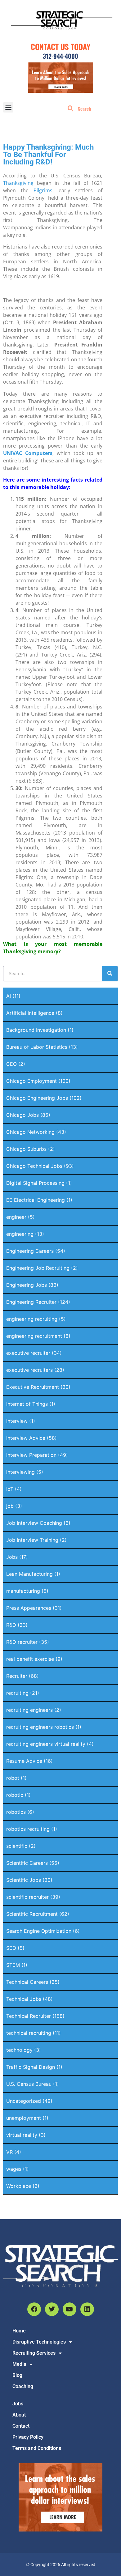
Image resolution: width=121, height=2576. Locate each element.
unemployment (24, 2118)
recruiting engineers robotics (40, 1727)
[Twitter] (52, 2309)
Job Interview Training (32, 1540)
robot (13, 1778)
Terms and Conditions (37, 2448)
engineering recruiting (32, 1319)
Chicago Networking (30, 1132)
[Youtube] (69, 2309)
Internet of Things (27, 1404)
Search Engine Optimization (39, 1931)
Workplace (19, 2186)
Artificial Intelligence (30, 1013)
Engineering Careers (30, 1251)
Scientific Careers (27, 1863)
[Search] (110, 974)
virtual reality (22, 2135)
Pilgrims (43, 190)
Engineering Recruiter (31, 1302)
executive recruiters (29, 1370)
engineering (20, 1234)
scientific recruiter (27, 1897)
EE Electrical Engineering (36, 1200)
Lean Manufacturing (29, 1574)
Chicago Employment (31, 1081)
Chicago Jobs (22, 1115)
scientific (17, 1846)
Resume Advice (24, 1761)
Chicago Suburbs (26, 1149)
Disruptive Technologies (39, 2342)
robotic (15, 1795)
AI (9, 996)
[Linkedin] (87, 2309)
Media (19, 2364)
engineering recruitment (34, 1336)
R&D (11, 1625)
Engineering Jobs (27, 1285)
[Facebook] (34, 2309)
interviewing (20, 1472)
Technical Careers (27, 1982)
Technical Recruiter (29, 2016)
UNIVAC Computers (28, 453)
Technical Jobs (24, 1999)
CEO (11, 1064)
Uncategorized (24, 2101)
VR (9, 2152)
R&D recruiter (22, 1642)
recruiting (17, 1693)
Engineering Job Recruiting (38, 1268)
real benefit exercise (30, 1659)
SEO (11, 1948)
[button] (8, 107)
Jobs (12, 1557)
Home (19, 2331)
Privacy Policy (28, 2437)
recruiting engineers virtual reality (46, 1744)
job (10, 1506)
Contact (21, 2426)
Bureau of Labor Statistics (37, 1047)
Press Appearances (29, 1608)
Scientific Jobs (24, 1880)
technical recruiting (29, 2033)
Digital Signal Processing (35, 1183)
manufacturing (23, 1591)
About (19, 2415)
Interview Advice (26, 1438)
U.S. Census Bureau (29, 2084)
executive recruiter (28, 1353)
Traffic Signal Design (31, 2067)
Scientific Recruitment (32, 1914)
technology (19, 2050)
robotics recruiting (28, 1829)
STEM (13, 1965)
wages (14, 2169)
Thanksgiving (18, 183)
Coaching (23, 2386)
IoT (10, 1489)
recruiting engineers (29, 1710)
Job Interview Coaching (34, 1523)
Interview (17, 1421)
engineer (16, 1217)
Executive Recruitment (33, 1387)
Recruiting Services (34, 2353)
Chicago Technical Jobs (34, 1166)
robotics (16, 1812)
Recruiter (17, 1676)
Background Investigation (36, 1030)
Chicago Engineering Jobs (37, 1098)
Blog (17, 2375)
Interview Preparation (31, 1455)
